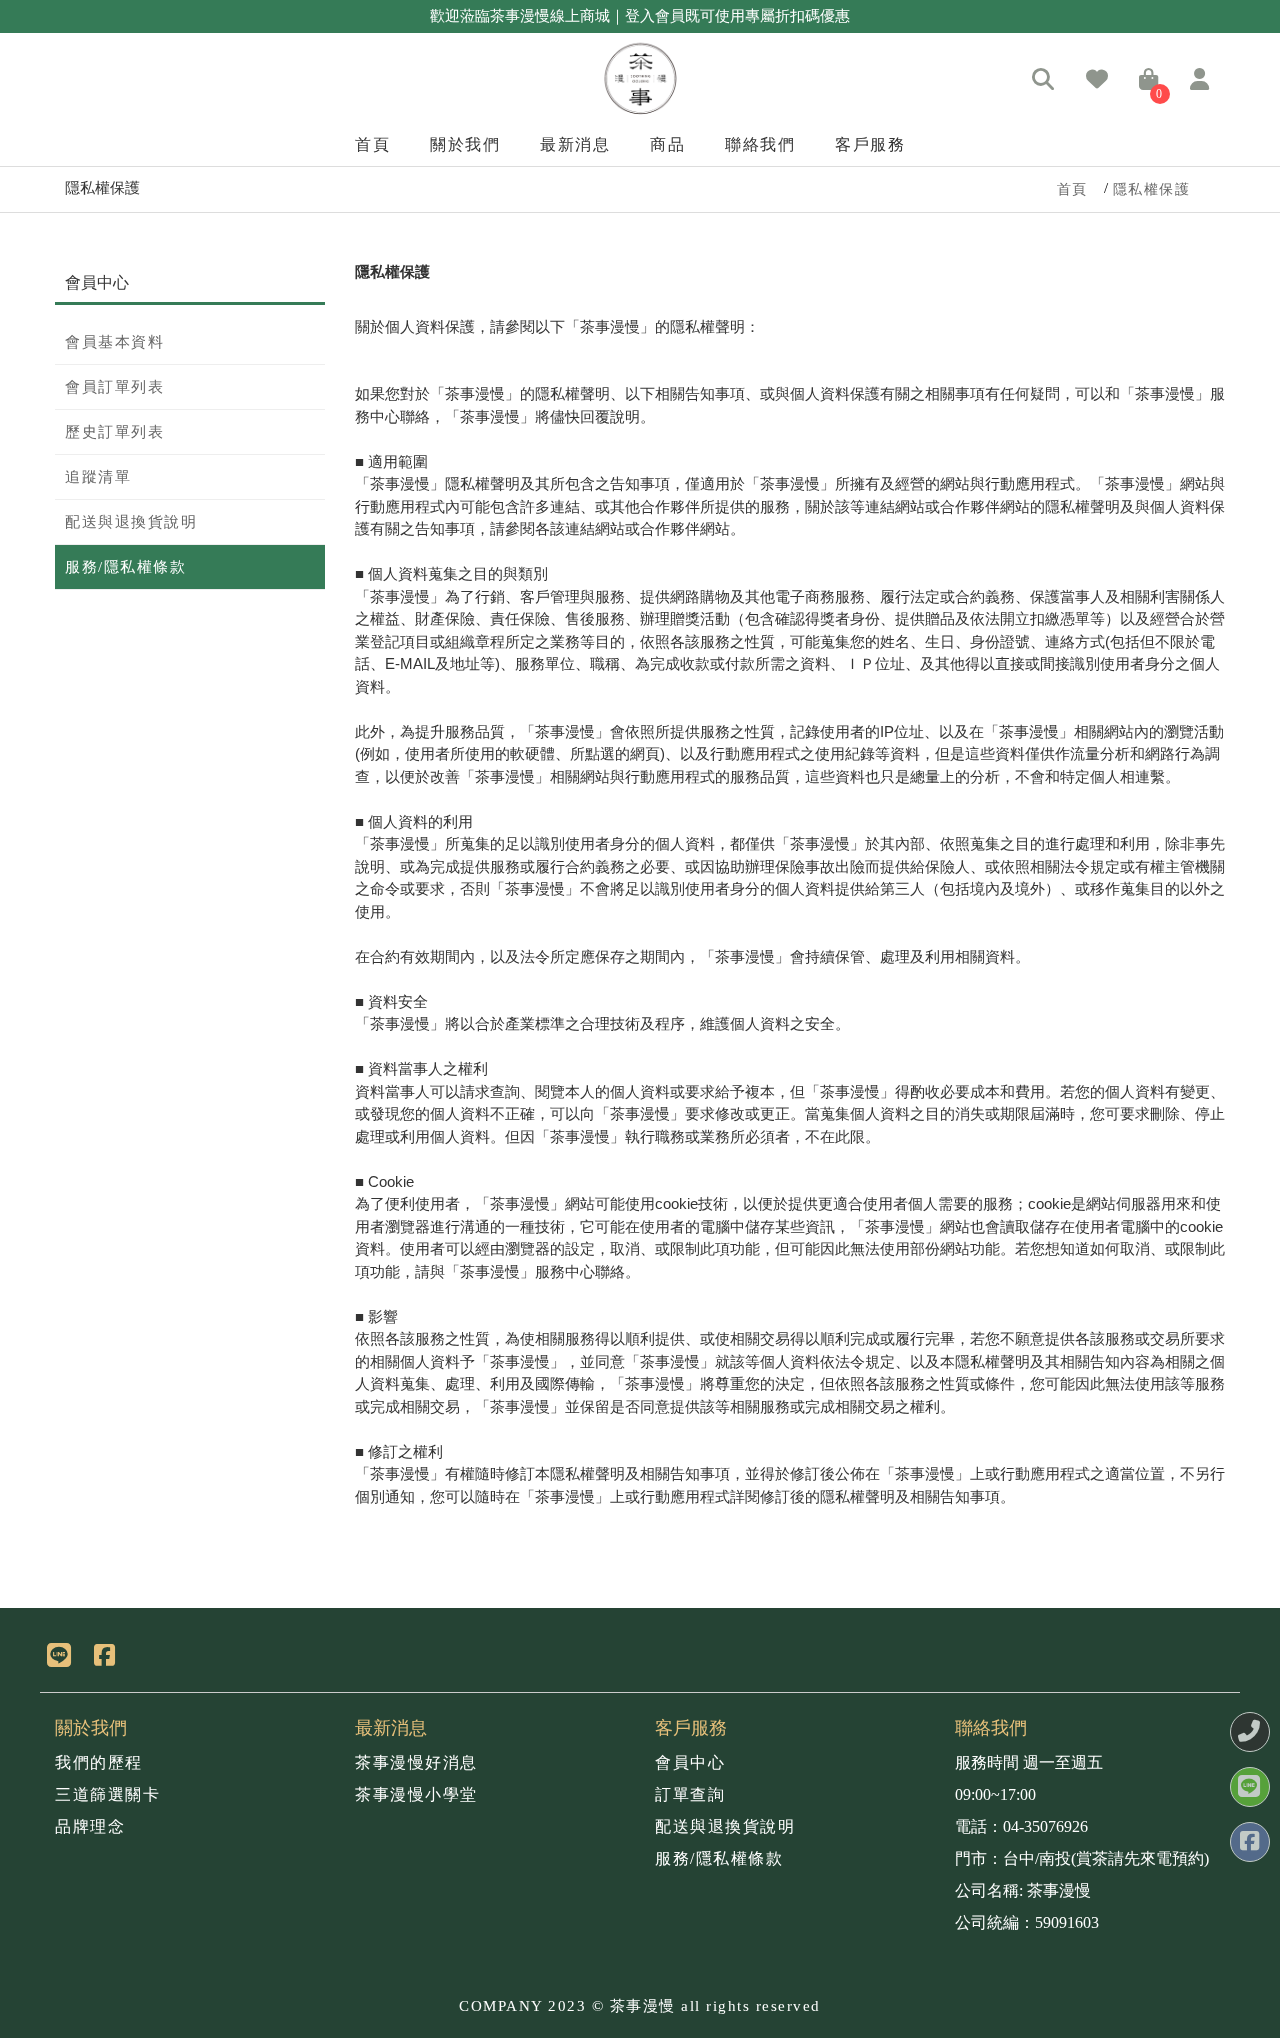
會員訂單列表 (114, 387)
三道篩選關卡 (107, 1794)
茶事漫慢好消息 (416, 1762)
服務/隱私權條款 (125, 567)
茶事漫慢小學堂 (416, 1794)
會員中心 (690, 1762)
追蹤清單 (98, 477)
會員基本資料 (114, 342)
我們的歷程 (99, 1762)
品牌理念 (90, 1826)
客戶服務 (870, 144)
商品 (667, 144)
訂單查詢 (690, 1794)
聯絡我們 (760, 144)
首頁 (372, 144)
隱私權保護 (1152, 189)
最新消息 (575, 144)
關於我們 (465, 144)
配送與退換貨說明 (131, 522)
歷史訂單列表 (114, 432)
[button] (1044, 81)
